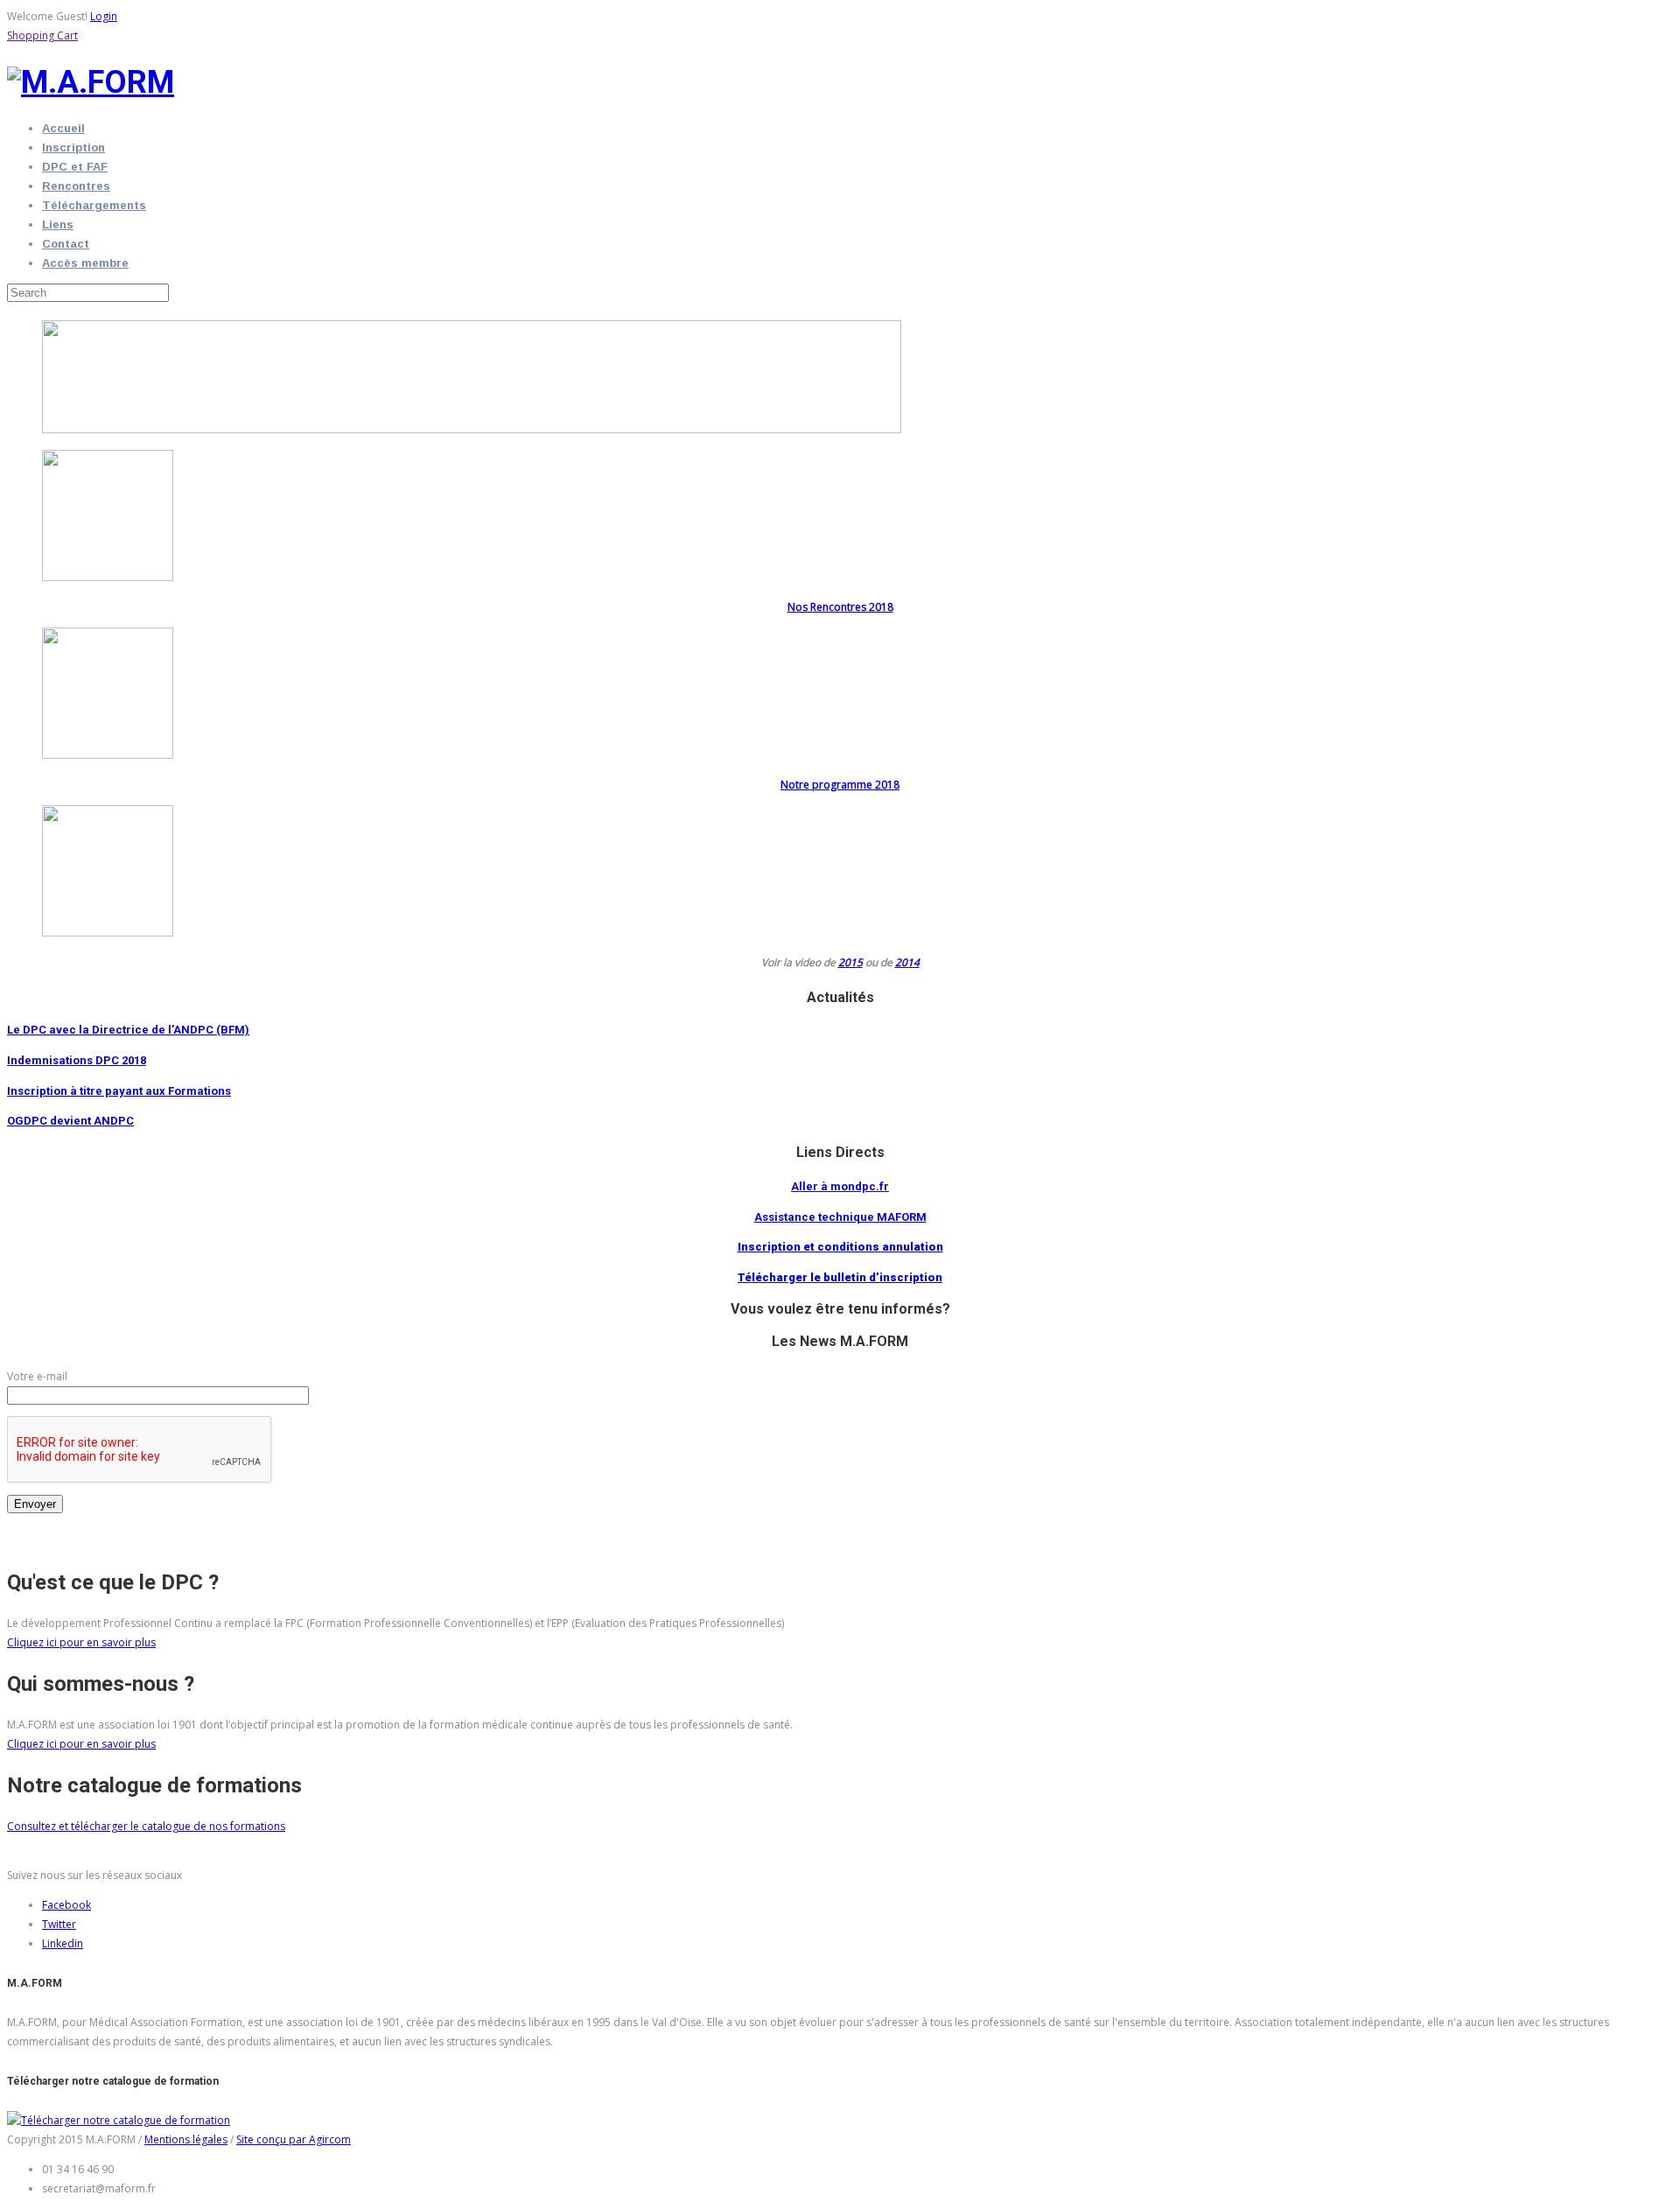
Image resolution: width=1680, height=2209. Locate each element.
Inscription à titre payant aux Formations (119, 1091)
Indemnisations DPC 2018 (77, 1060)
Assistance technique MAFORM (840, 1217)
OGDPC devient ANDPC (70, 1121)
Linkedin (63, 1943)
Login (104, 16)
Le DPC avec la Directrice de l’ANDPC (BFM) (128, 1030)
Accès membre (85, 263)
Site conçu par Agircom (294, 2139)
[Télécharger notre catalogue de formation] (119, 2120)
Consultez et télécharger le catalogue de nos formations (146, 1826)
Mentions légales (186, 2139)
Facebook (66, 1905)
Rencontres (76, 186)
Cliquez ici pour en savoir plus (81, 1642)
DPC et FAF (75, 167)
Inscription (73, 147)
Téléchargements (94, 205)
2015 (850, 962)
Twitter (59, 1924)
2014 (907, 962)
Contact (66, 244)
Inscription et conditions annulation (840, 1247)
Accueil (63, 128)
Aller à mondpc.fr (840, 1186)
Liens (58, 224)
